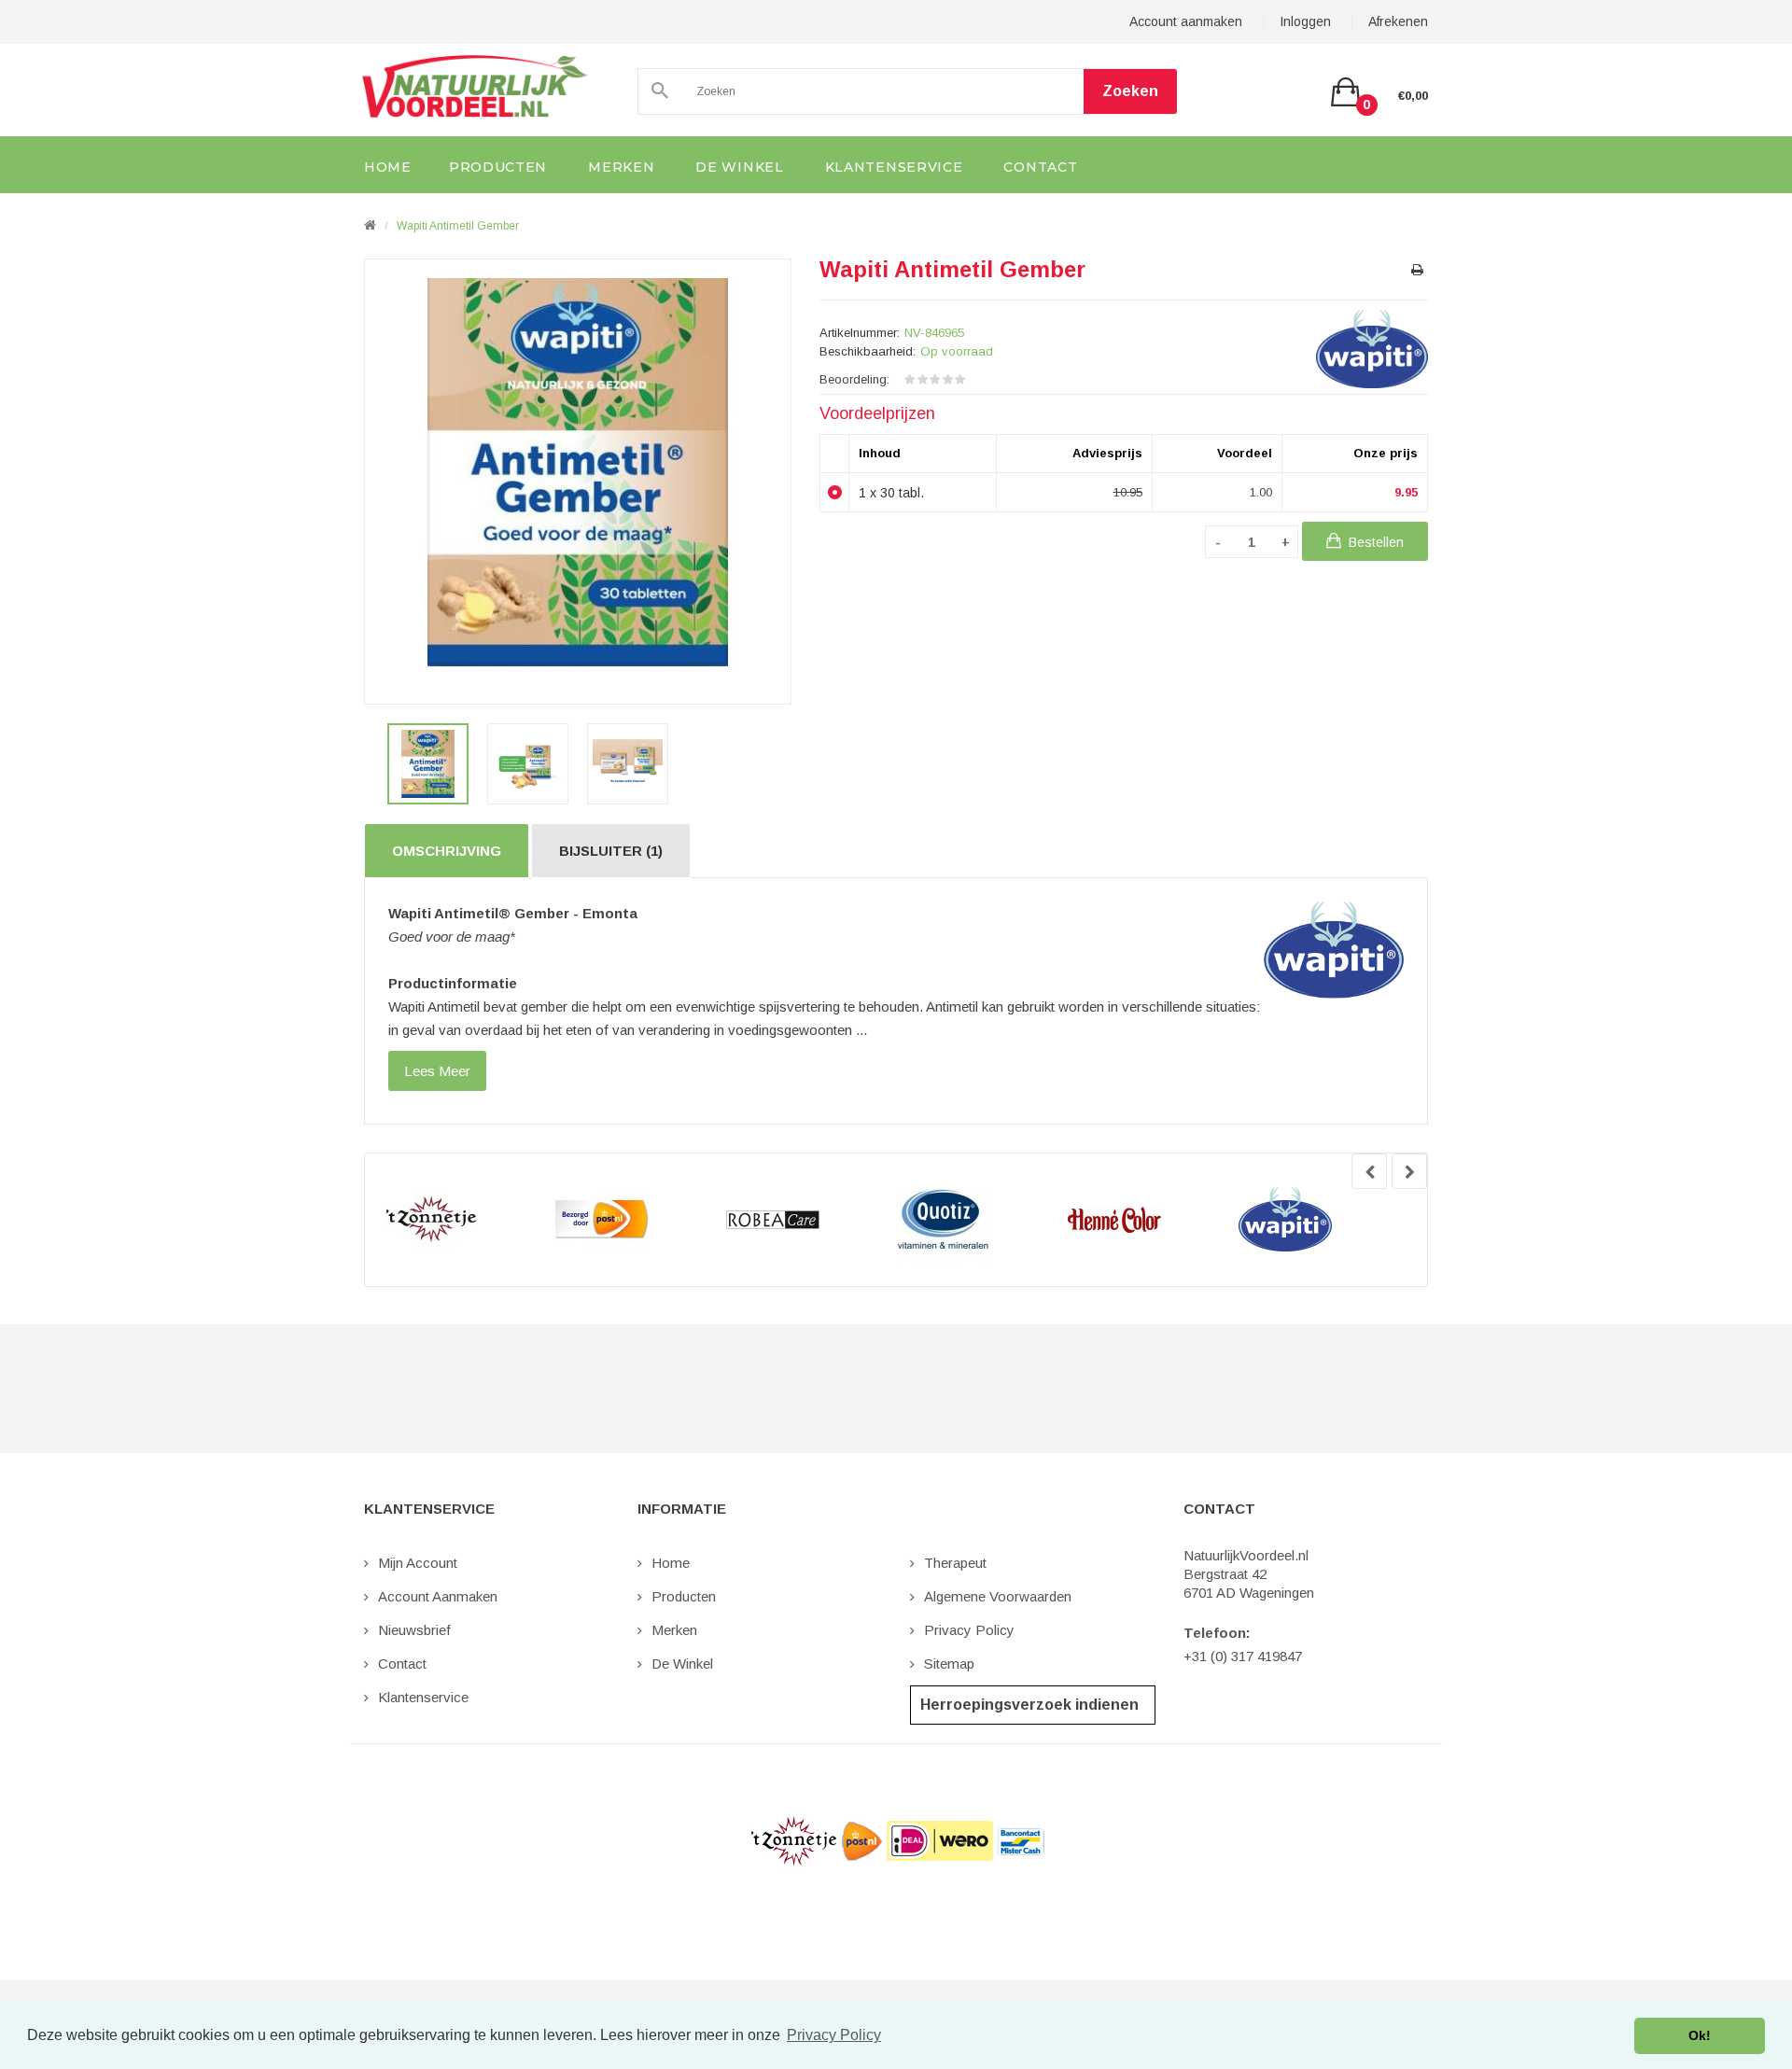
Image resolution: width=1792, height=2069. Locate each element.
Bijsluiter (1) (611, 851)
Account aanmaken (1186, 21)
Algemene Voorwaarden (998, 1596)
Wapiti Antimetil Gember (458, 226)
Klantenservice (423, 1697)
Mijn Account (418, 1563)
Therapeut (955, 1563)
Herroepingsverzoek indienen (1029, 1705)
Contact (402, 1664)
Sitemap (949, 1664)
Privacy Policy (969, 1630)
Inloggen (1305, 21)
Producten (684, 1596)
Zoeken (1130, 91)
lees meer (437, 1071)
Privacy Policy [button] (834, 2035)
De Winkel (682, 1664)
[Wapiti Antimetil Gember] (428, 764)
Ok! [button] (1700, 2035)
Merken (674, 1630)
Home (671, 1563)
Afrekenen (1398, 21)
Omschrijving (447, 851)
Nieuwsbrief (414, 1630)
